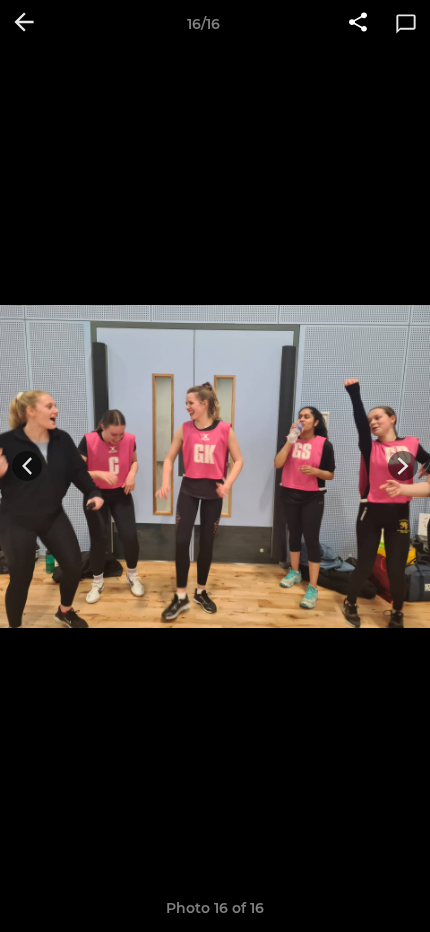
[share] (358, 24)
